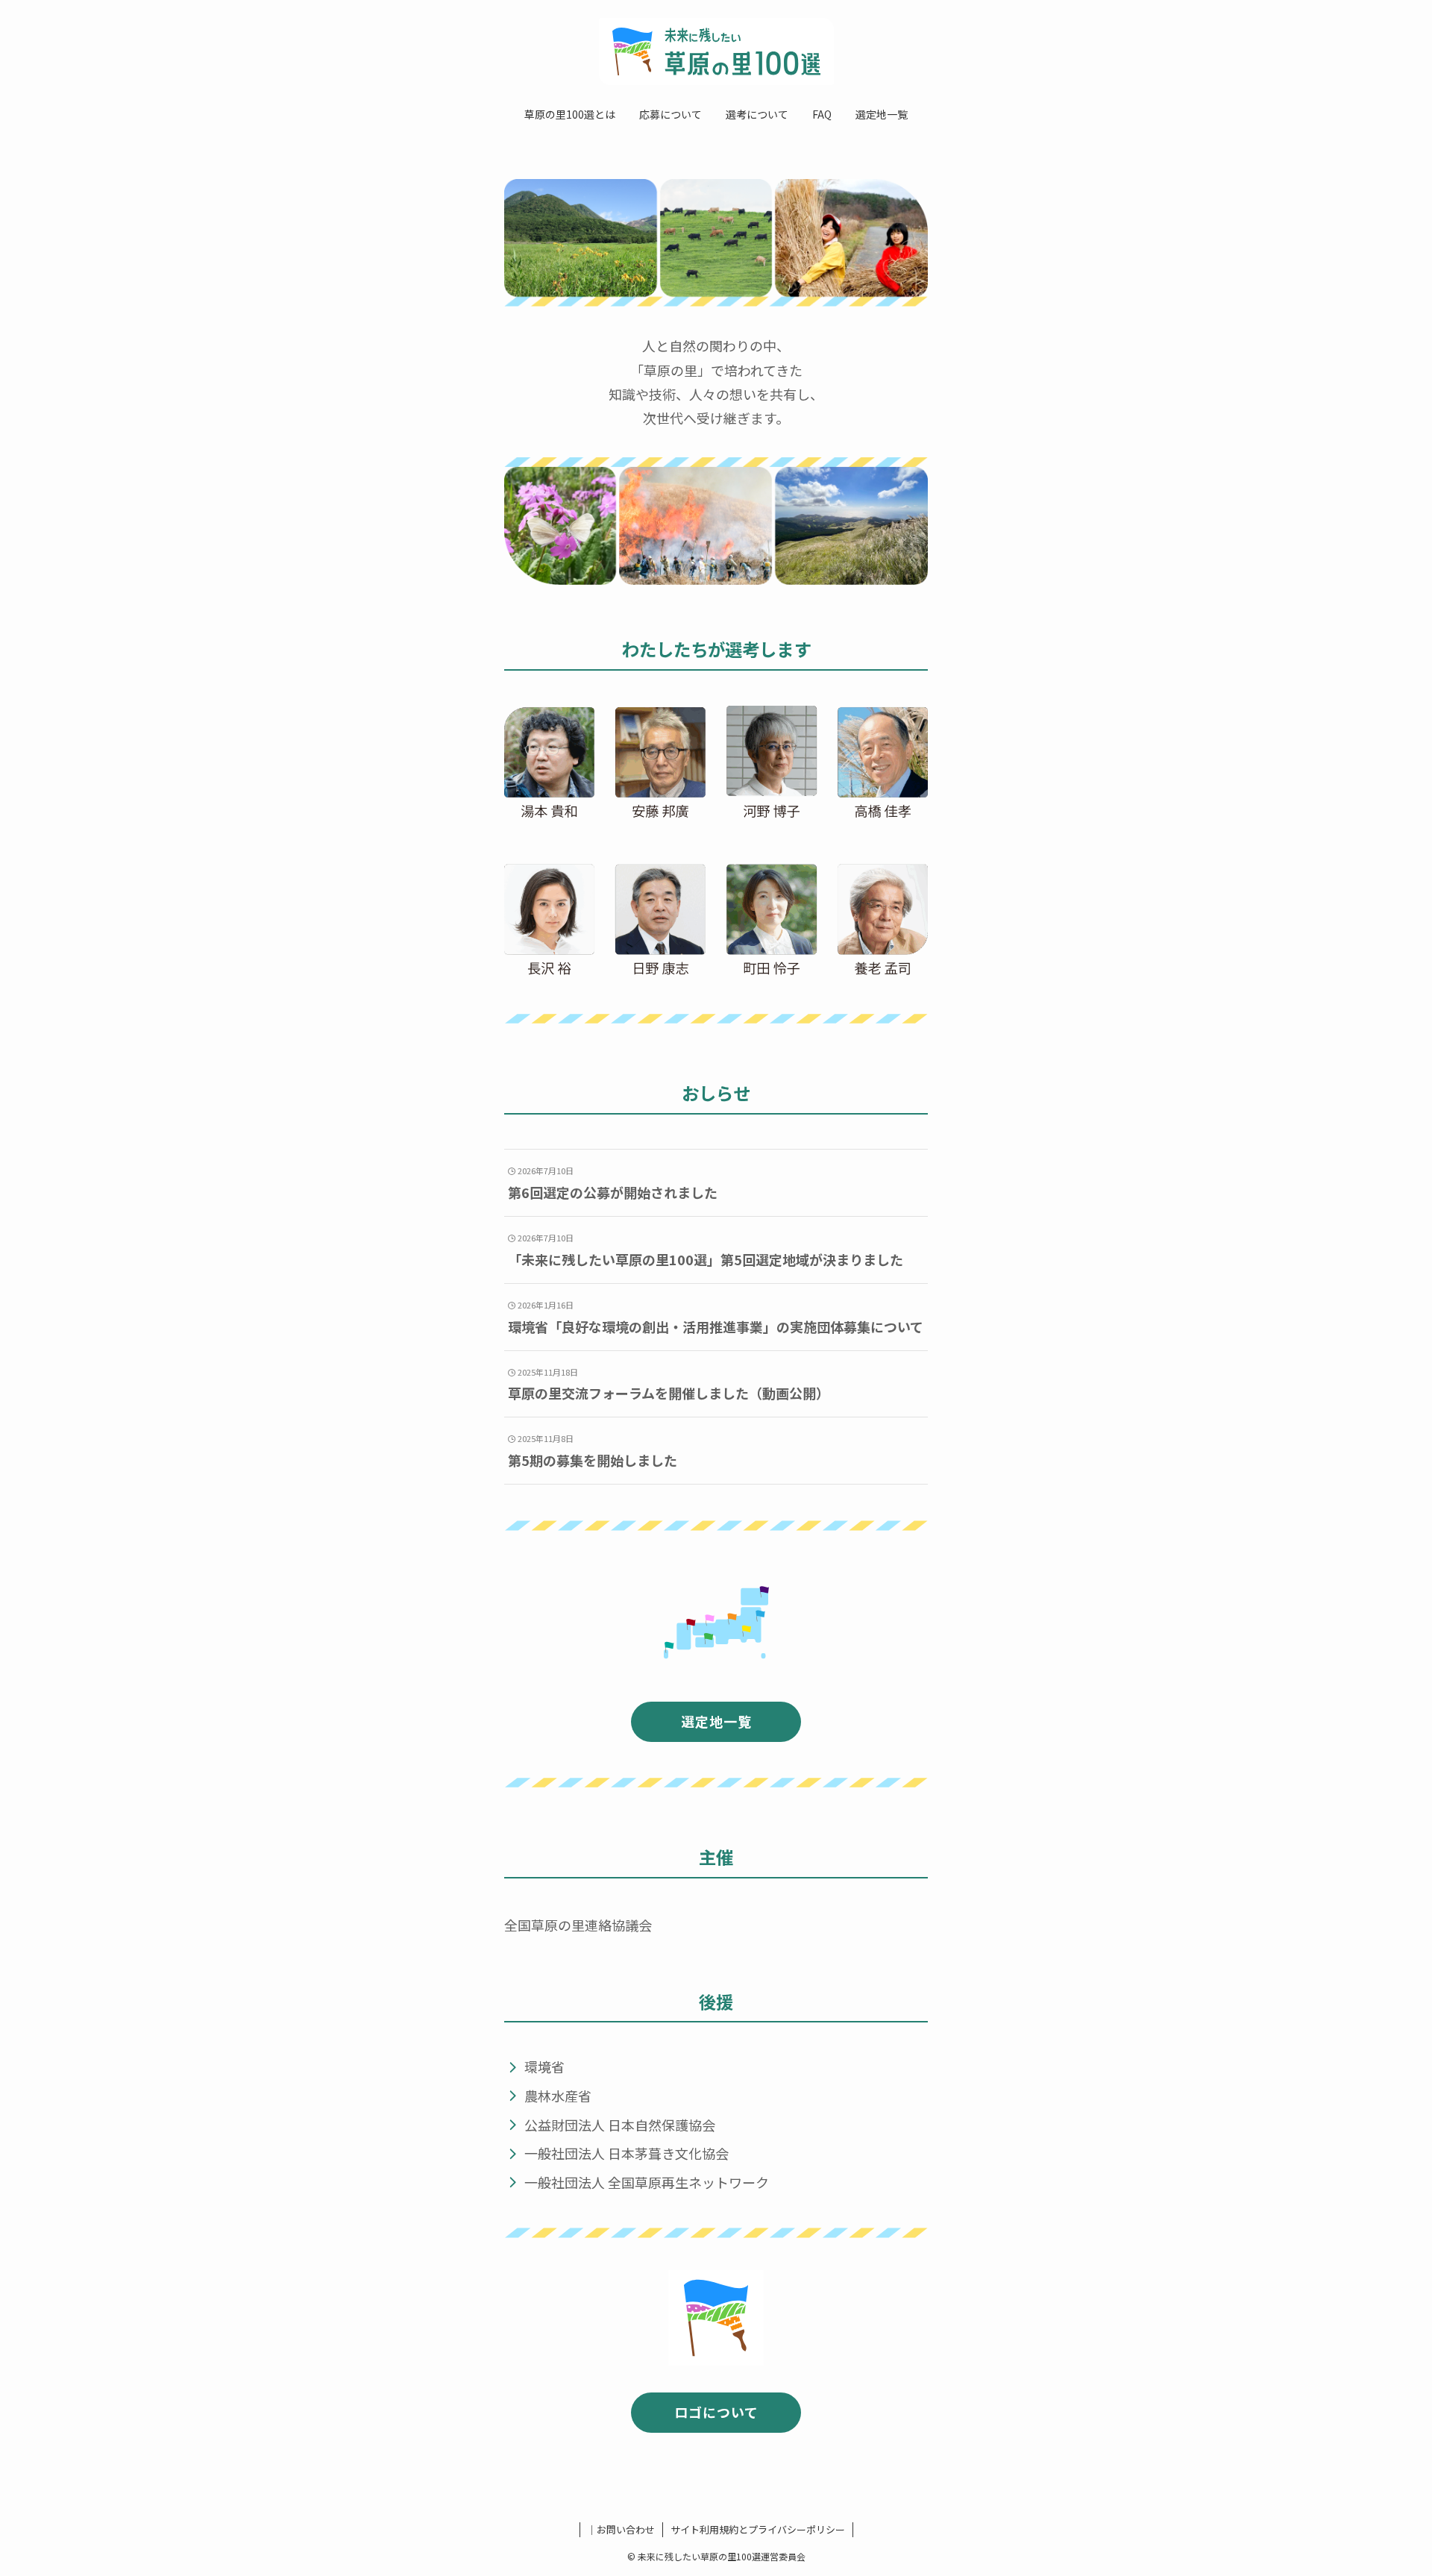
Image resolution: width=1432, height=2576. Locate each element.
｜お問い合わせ (621, 2529)
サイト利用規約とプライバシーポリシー (758, 2529)
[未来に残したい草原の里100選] (716, 51)
